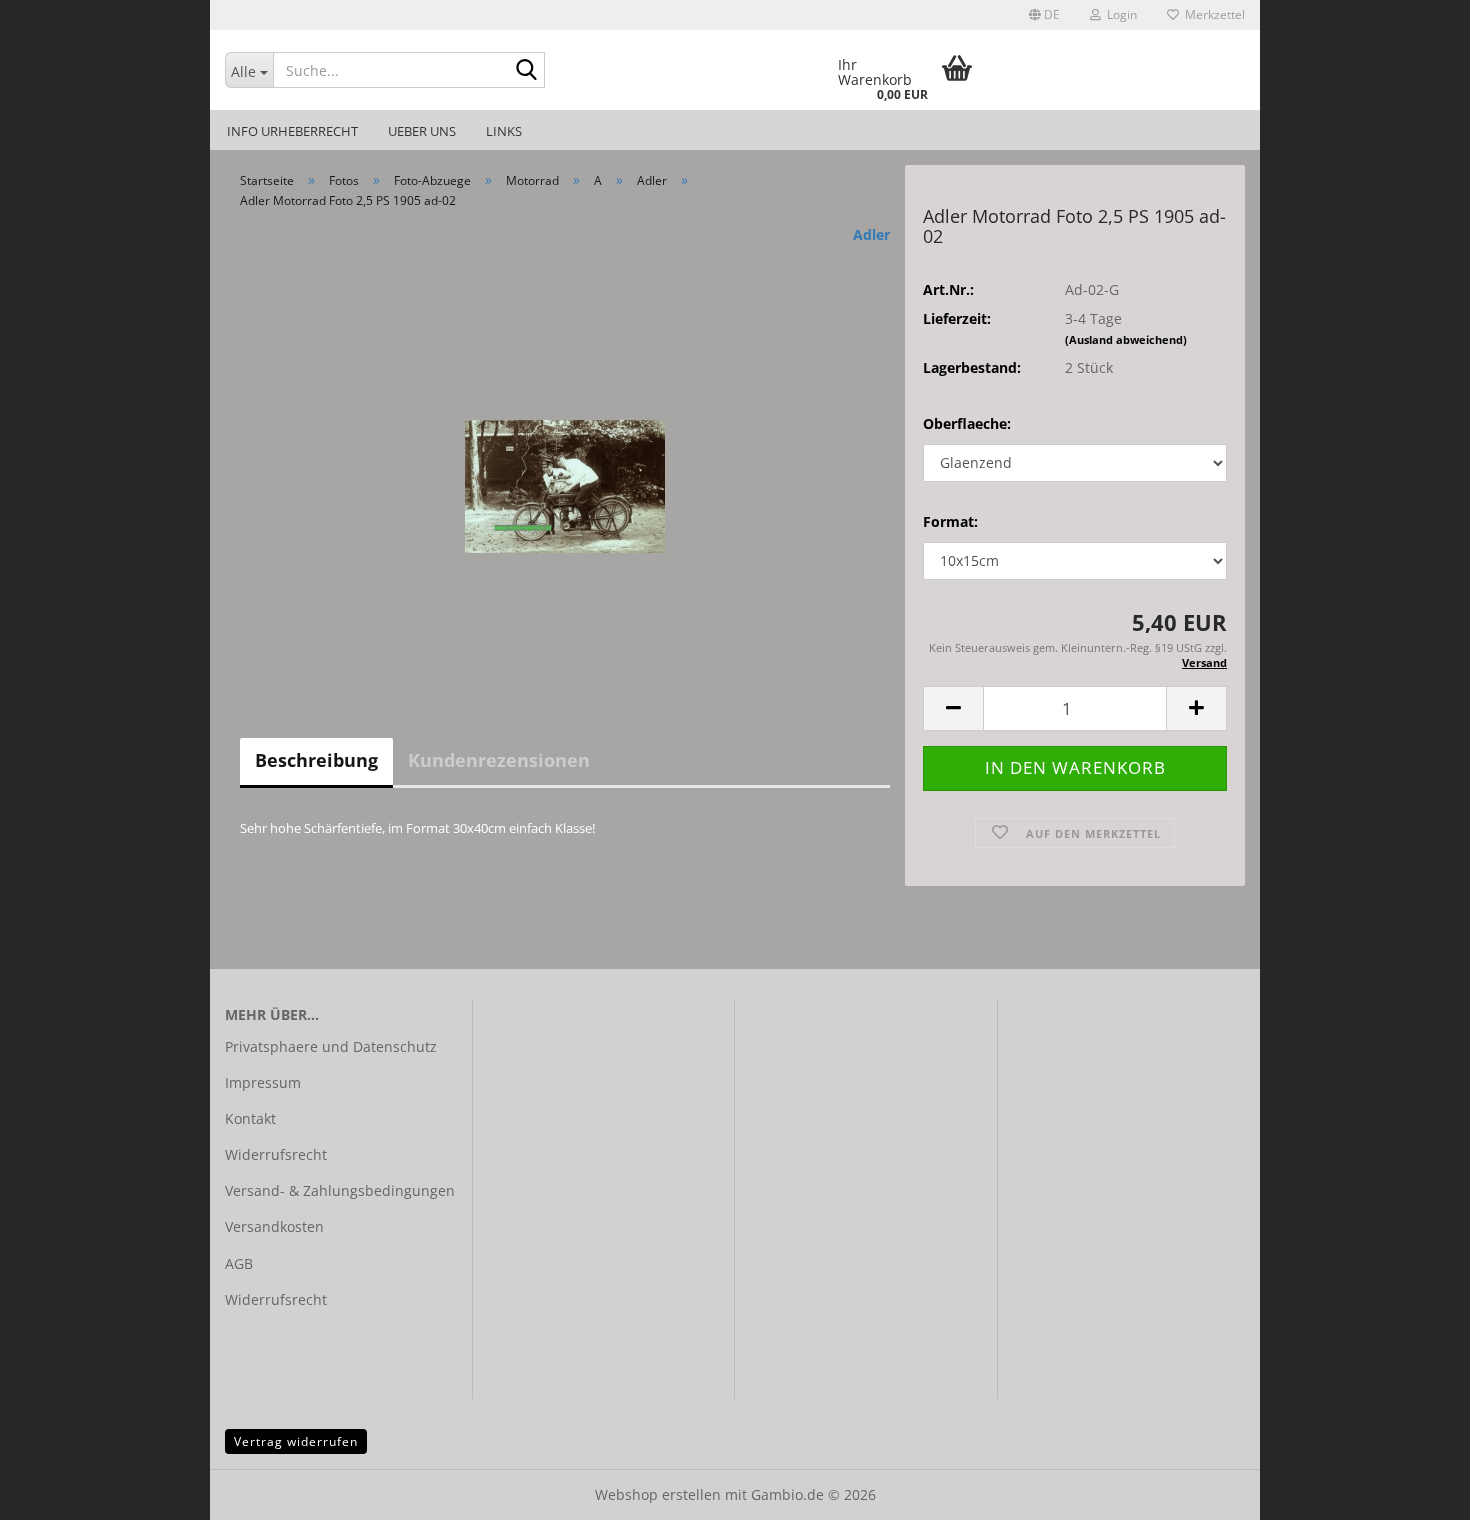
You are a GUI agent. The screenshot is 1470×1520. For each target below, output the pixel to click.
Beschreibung (316, 760)
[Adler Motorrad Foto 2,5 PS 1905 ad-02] (565, 448)
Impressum (263, 1082)
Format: (950, 521)
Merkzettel (1212, 14)
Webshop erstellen (658, 1494)
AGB (239, 1263)
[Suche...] (526, 71)
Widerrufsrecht (276, 1154)
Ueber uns (422, 131)
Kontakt (250, 1118)
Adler (871, 234)
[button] (1044, 15)
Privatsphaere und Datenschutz (331, 1046)
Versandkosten (274, 1226)
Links (504, 131)
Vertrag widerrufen (296, 1441)
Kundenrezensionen (499, 760)
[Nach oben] (1415, 1490)
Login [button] (1119, 14)
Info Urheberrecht (292, 131)
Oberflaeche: (967, 423)
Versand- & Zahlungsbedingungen (340, 1190)
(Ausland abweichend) (1126, 339)
